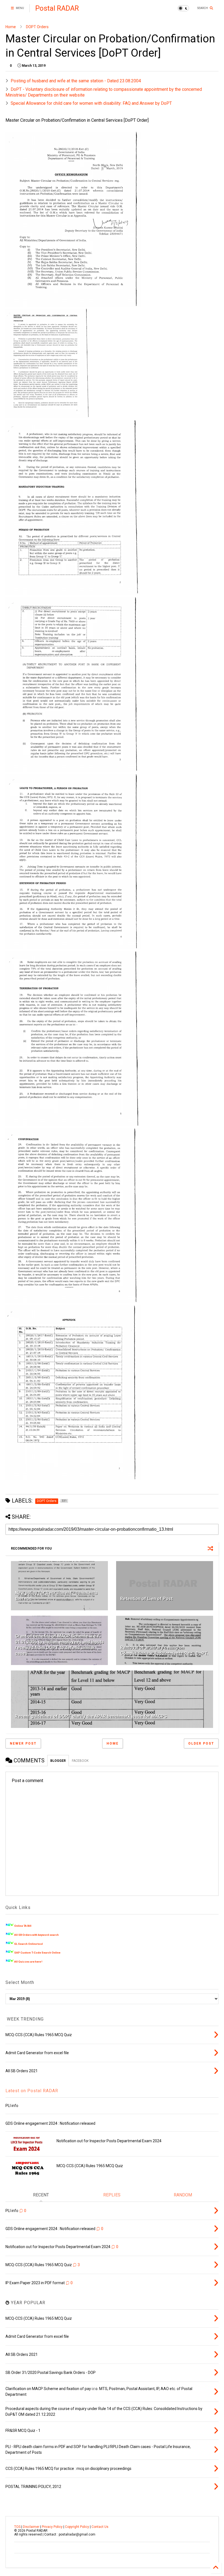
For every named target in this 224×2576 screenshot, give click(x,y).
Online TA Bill (23, 1926)
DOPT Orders (37, 27)
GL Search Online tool (29, 1944)
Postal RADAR (57, 8)
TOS (17, 2527)
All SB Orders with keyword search (36, 1935)
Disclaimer (31, 2527)
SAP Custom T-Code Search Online (37, 1953)
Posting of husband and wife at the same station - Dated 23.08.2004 (76, 81)
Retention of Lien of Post (146, 1599)
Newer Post (23, 1743)
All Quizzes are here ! (28, 1962)
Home (11, 27)
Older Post (201, 1743)
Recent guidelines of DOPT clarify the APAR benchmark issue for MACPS (91, 1716)
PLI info (12, 2106)
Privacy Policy (52, 2527)
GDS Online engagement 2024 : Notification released (50, 2123)
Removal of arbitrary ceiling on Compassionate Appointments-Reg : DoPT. (164, 1651)
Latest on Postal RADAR (32, 2091)
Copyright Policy (77, 2527)
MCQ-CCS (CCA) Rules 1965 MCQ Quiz (90, 2166)
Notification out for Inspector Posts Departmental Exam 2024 (109, 2141)
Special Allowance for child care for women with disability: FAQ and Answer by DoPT (91, 103)
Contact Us (100, 2527)
